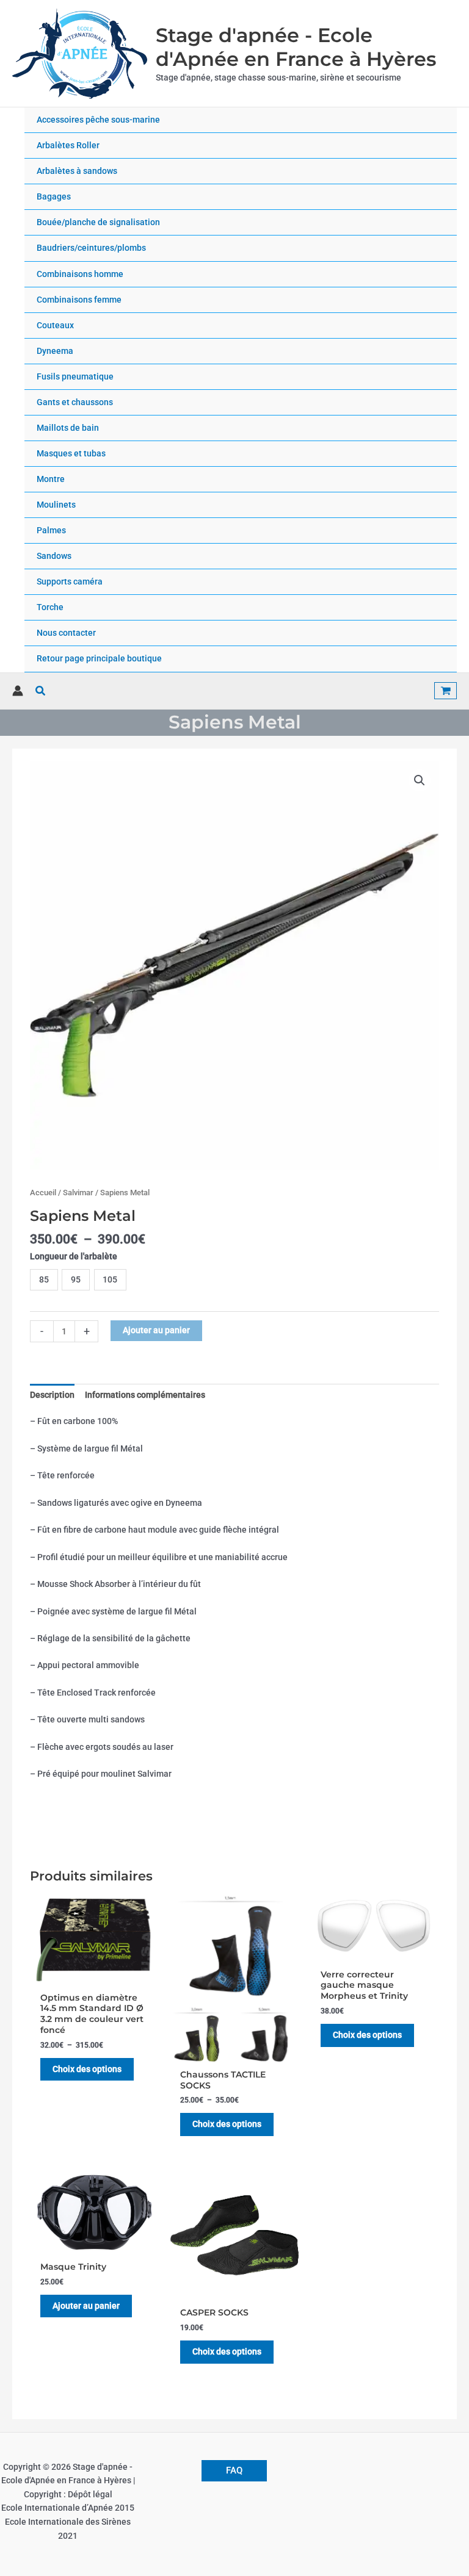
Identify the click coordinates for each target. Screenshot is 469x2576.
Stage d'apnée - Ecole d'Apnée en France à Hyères (296, 47)
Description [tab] (52, 1395)
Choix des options (87, 2069)
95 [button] (76, 1279)
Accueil (43, 1193)
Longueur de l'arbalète (74, 1256)
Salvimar (78, 1193)
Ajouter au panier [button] (86, 2306)
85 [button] (44, 1279)
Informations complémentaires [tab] (145, 1395)
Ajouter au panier (156, 1330)
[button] (41, 691)
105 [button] (110, 1279)
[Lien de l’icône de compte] (18, 691)
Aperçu (94, 1976)
